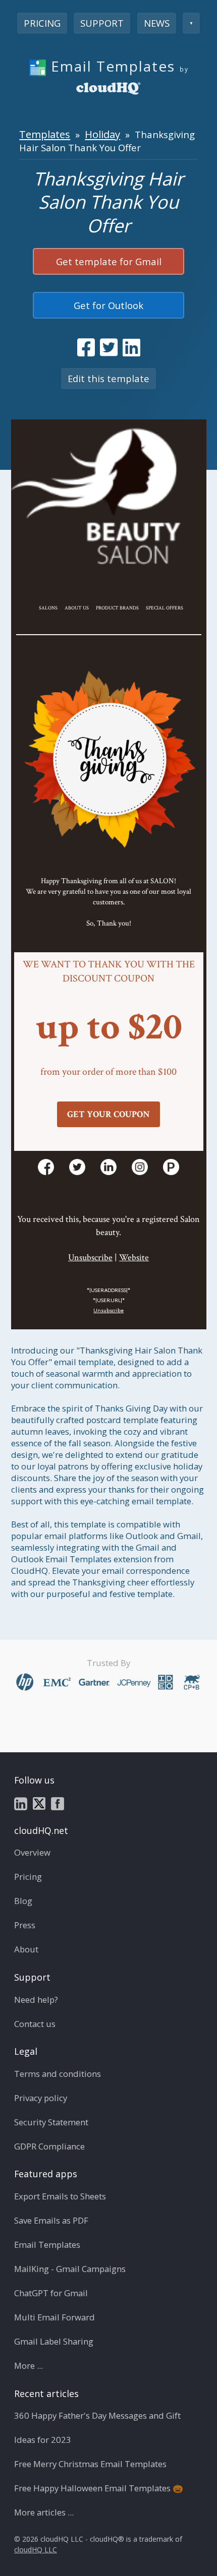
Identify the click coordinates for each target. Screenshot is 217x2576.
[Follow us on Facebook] (58, 1803)
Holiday (102, 134)
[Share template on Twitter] (109, 347)
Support (102, 23)
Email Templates (47, 2245)
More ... (29, 2366)
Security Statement (51, 2122)
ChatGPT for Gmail (51, 2293)
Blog (23, 1901)
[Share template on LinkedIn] (131, 347)
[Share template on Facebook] (86, 347)
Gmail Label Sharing (54, 2341)
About (26, 1949)
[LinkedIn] (108, 1167)
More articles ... (44, 2512)
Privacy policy (41, 2098)
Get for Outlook (108, 305)
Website (134, 1258)
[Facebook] (46, 1167)
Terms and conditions (58, 2074)
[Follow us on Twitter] (39, 1803)
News (157, 23)
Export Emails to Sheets (60, 2196)
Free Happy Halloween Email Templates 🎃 (99, 2488)
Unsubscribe (90, 1258)
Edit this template (108, 378)
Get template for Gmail (109, 261)
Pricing (42, 23)
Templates (45, 134)
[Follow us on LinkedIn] (21, 1803)
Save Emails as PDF (51, 2220)
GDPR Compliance (49, 2146)
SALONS (48, 608)
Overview (32, 1852)
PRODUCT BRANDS (117, 608)
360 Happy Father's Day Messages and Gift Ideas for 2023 (97, 2428)
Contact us (35, 2024)
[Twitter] (77, 1167)
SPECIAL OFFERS (165, 608)
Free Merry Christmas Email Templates (90, 2464)
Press (25, 1925)
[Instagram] (140, 1167)
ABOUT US (77, 608)
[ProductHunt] (171, 1167)
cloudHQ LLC (36, 2550)
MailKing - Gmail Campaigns (70, 2269)
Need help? (36, 2000)
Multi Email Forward (55, 2317)
